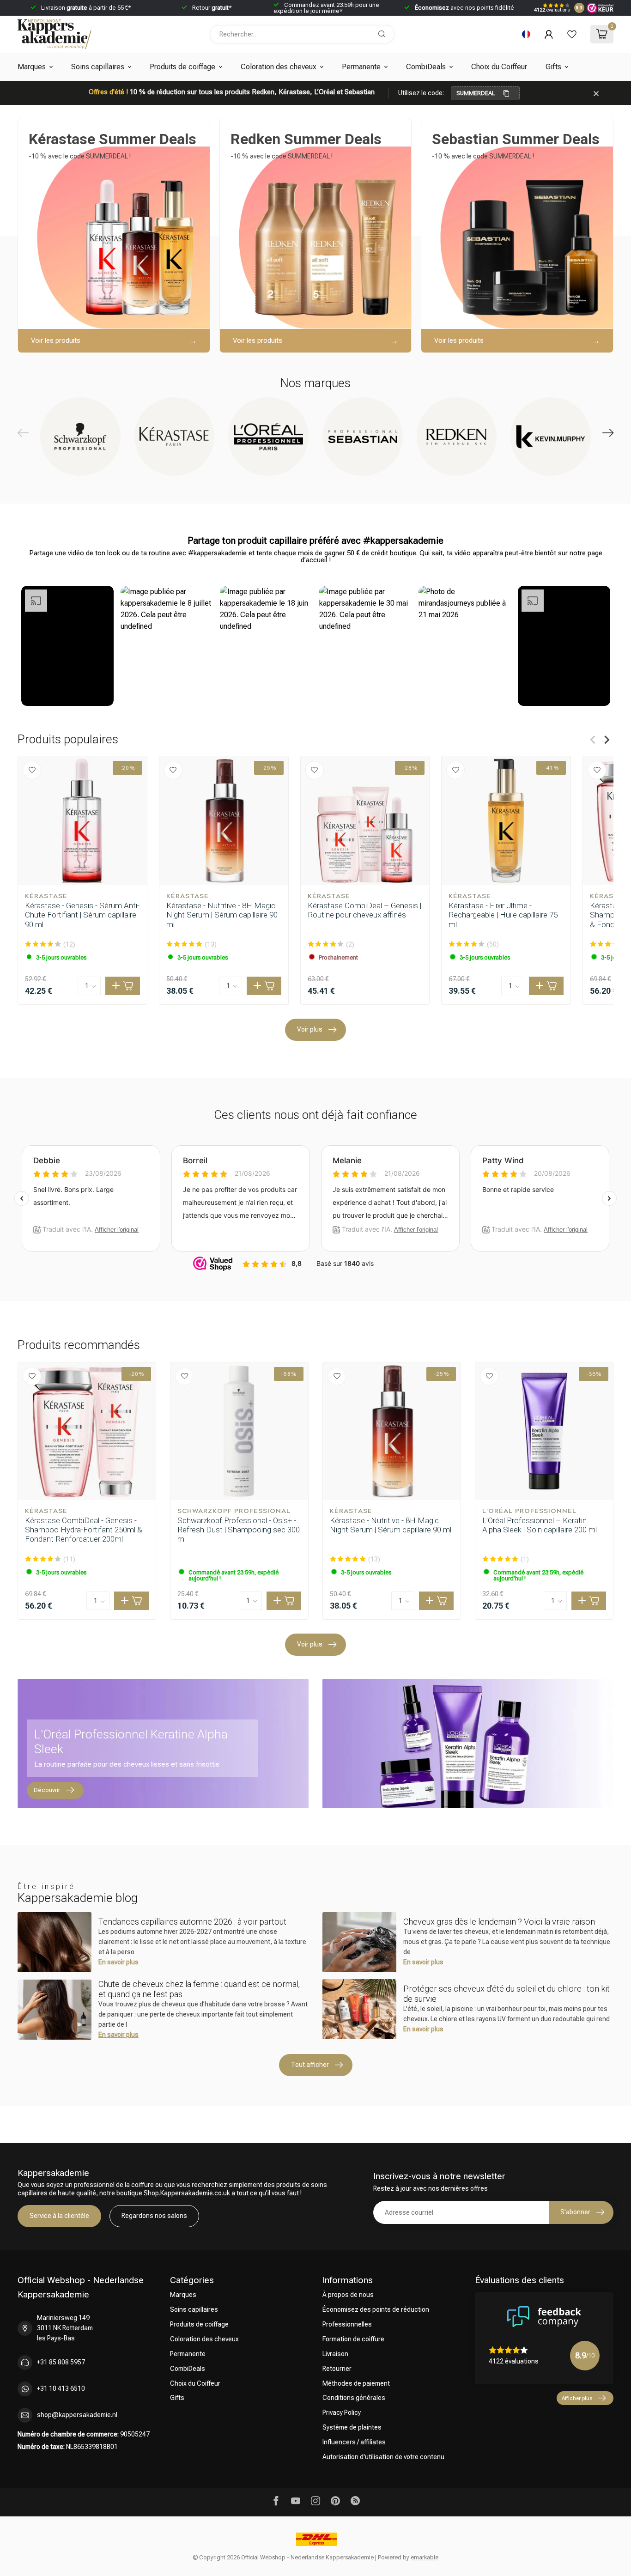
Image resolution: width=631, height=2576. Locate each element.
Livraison (335, 2354)
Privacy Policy (342, 2412)
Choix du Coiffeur (499, 67)
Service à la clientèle (59, 2216)
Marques (32, 67)
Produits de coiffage (182, 67)
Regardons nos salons (154, 2216)
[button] (67, 646)
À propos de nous (348, 2295)
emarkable (425, 2557)
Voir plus (310, 1029)
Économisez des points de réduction (376, 2309)
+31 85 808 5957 (61, 2362)
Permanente (361, 67)
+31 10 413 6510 (61, 2388)
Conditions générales (354, 2398)
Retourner (337, 2369)
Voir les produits (56, 340)
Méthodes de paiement (356, 2383)
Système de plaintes (352, 2427)
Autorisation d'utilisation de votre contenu (383, 2457)
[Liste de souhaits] (572, 34)
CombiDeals (426, 67)
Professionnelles (347, 2324)
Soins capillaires (98, 67)
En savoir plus (118, 1962)
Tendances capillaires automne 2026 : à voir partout (192, 1922)
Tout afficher (310, 2065)
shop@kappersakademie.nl (77, 2415)
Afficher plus (577, 2398)
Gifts (553, 67)
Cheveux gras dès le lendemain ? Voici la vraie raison (499, 1922)
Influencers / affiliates (354, 2442)
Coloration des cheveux (279, 67)
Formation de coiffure (353, 2339)
